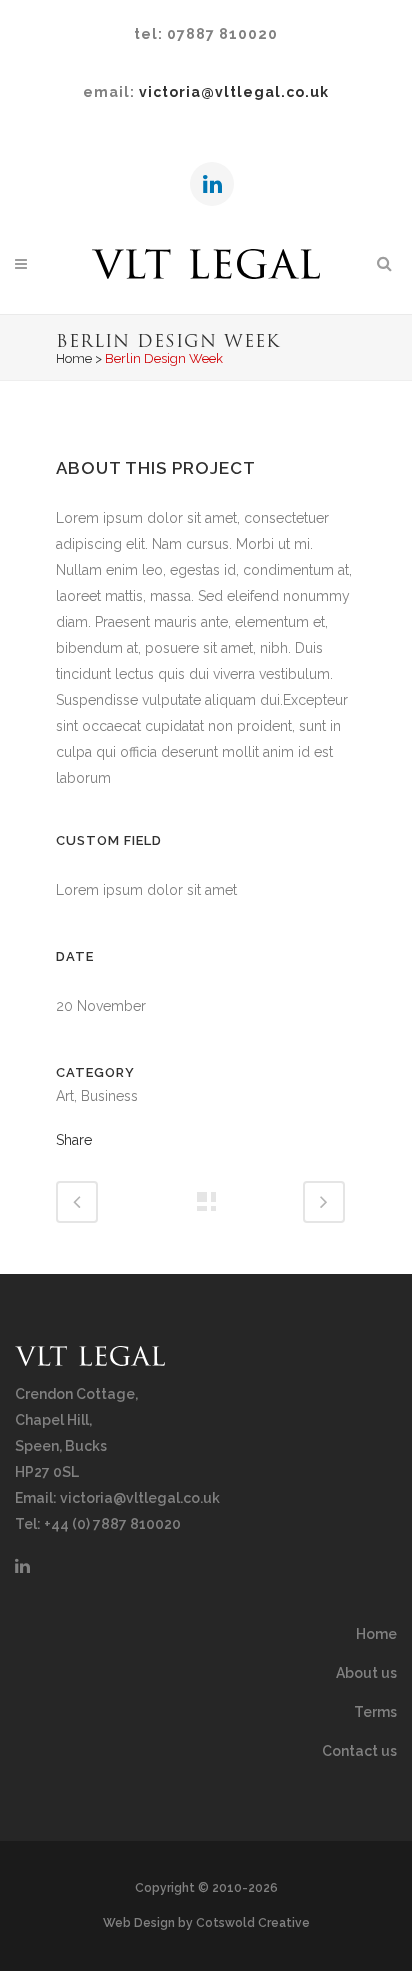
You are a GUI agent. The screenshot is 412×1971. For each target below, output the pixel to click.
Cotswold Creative (253, 1923)
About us (366, 1673)
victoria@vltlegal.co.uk (234, 92)
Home (74, 358)
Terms (375, 1712)
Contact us (359, 1751)
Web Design (139, 1923)
